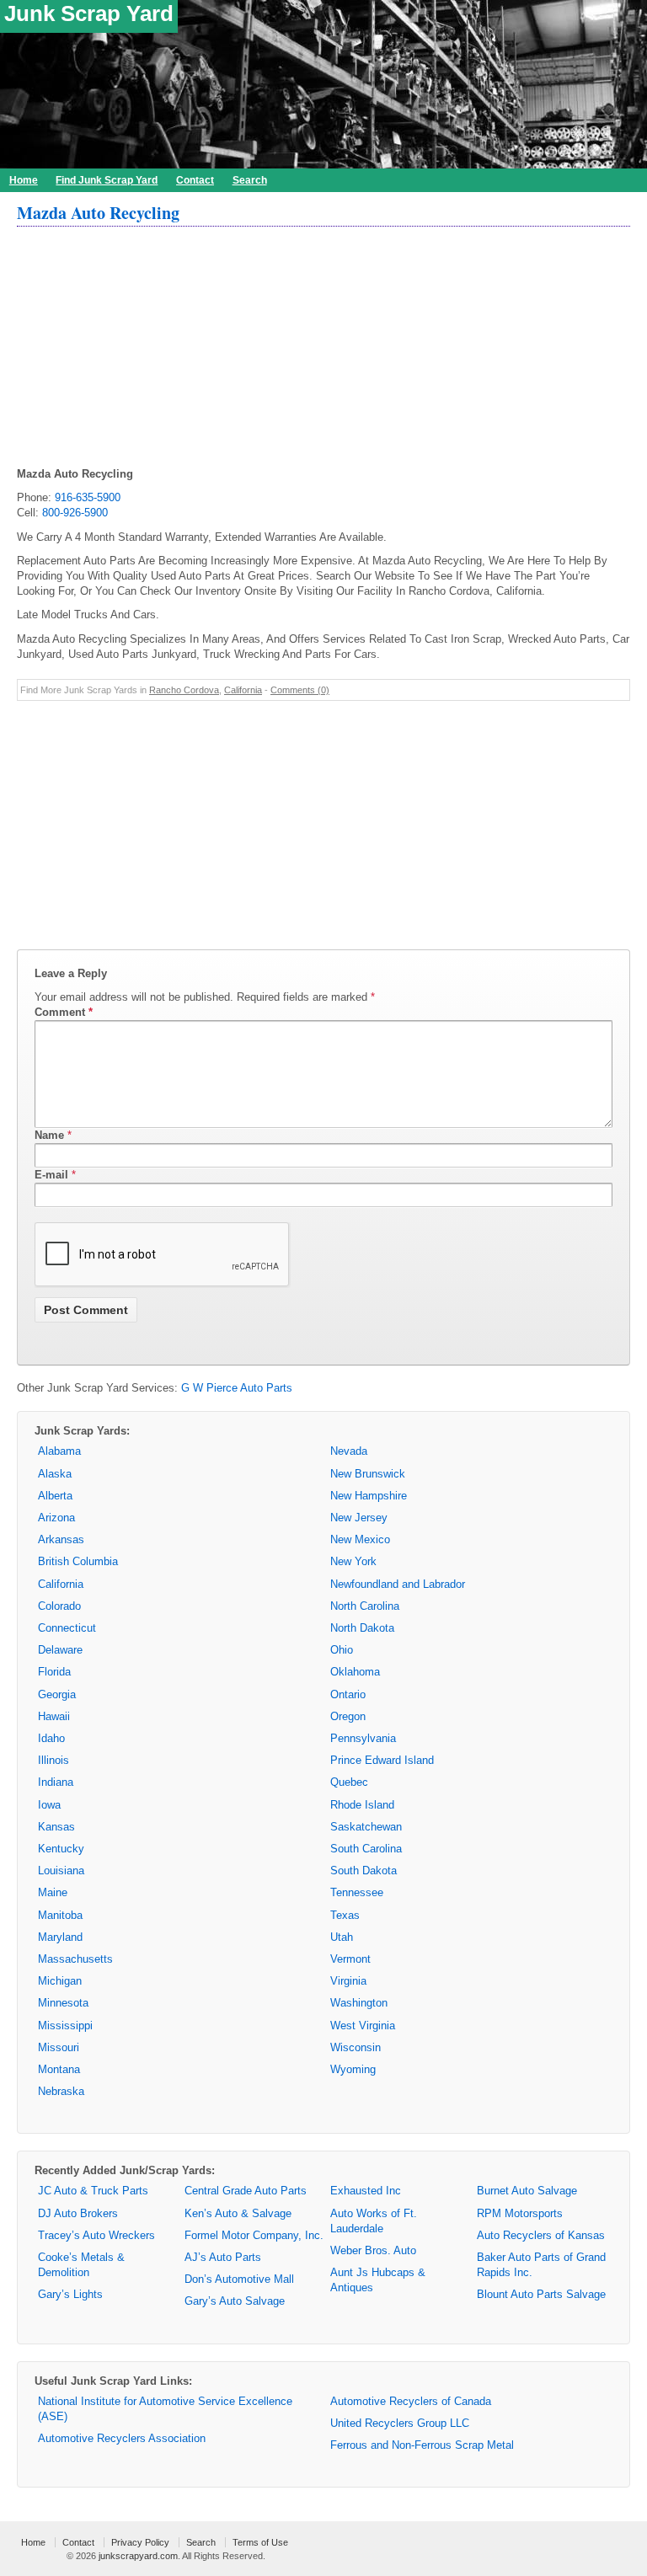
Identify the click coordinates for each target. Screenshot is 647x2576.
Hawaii (54, 1716)
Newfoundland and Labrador (398, 1584)
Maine (53, 1892)
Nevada (349, 1451)
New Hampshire (369, 1496)
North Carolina (365, 1606)
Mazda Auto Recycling (98, 213)
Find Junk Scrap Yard (107, 180)
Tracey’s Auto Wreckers (96, 2235)
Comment (64, 1012)
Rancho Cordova (184, 690)
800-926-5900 (75, 513)
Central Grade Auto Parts (246, 2191)
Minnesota (63, 2003)
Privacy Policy (140, 2542)
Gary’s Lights (70, 2294)
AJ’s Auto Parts (223, 2257)
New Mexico (360, 1539)
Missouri (59, 2047)
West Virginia (363, 2026)
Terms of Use (260, 2542)
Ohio (342, 1650)
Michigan (60, 1981)
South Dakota (364, 1871)
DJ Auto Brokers (78, 2213)
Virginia (348, 1981)
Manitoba (60, 1915)
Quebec (349, 1782)
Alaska (55, 1474)
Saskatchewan (366, 1827)
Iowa (49, 1805)
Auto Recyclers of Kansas (541, 2235)
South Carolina (366, 1849)
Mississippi (65, 2026)
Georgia (57, 1694)
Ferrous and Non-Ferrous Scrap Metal (422, 2445)
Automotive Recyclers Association (122, 2438)
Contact (195, 180)
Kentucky (61, 1849)
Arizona (56, 1518)
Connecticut (67, 1628)
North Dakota (362, 1628)
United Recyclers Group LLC (400, 2423)
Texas (345, 1915)
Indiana (56, 1782)
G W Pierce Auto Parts (237, 1388)
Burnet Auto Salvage (527, 2191)
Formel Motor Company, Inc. (254, 2235)
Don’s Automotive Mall (239, 2279)
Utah (342, 1937)
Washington (359, 2003)
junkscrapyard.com (138, 2556)
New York (353, 1561)
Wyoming (353, 2069)
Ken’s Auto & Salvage (238, 2213)
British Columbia (78, 1561)
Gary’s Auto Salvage (235, 2301)
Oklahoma (355, 1672)
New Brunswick (368, 1474)
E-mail (51, 1175)
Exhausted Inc (366, 2191)
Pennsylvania (363, 1738)
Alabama (59, 1451)
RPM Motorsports (520, 2213)
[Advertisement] (323, 349)
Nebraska (61, 2091)
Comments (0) (300, 690)
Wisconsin (356, 2047)
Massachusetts (75, 1959)
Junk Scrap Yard (89, 13)
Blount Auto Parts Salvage (541, 2294)
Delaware (60, 1650)
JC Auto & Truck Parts (93, 2191)
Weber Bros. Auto (373, 2250)
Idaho (51, 1738)
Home (24, 180)
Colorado (59, 1606)
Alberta (55, 1496)
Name (49, 1135)
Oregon (348, 1716)
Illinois (53, 1760)
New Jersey (359, 1518)
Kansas (56, 1827)
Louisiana (61, 1871)
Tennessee (357, 1892)
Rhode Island (362, 1805)
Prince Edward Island (382, 1760)
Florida (54, 1672)
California (243, 690)
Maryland (60, 1937)
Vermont (350, 1959)
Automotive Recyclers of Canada (411, 2401)
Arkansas (61, 1539)
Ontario (348, 1694)
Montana (59, 2069)
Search (250, 180)
